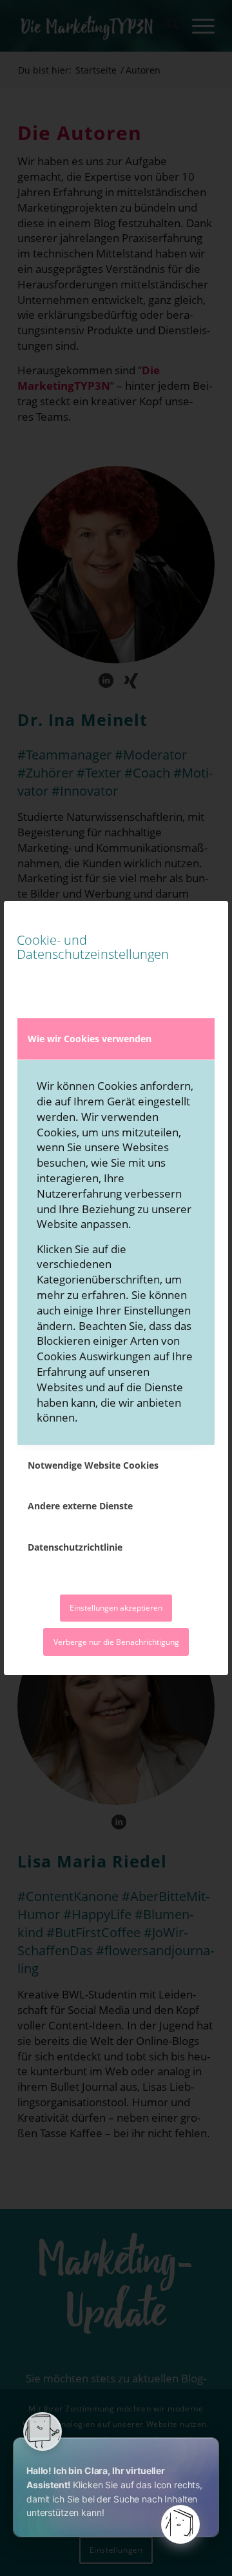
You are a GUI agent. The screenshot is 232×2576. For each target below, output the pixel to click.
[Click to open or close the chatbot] (180, 2524)
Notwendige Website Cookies (93, 1465)
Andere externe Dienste (80, 1506)
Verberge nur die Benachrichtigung (116, 1642)
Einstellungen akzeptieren (116, 1608)
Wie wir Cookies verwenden (90, 1039)
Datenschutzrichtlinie (75, 1547)
